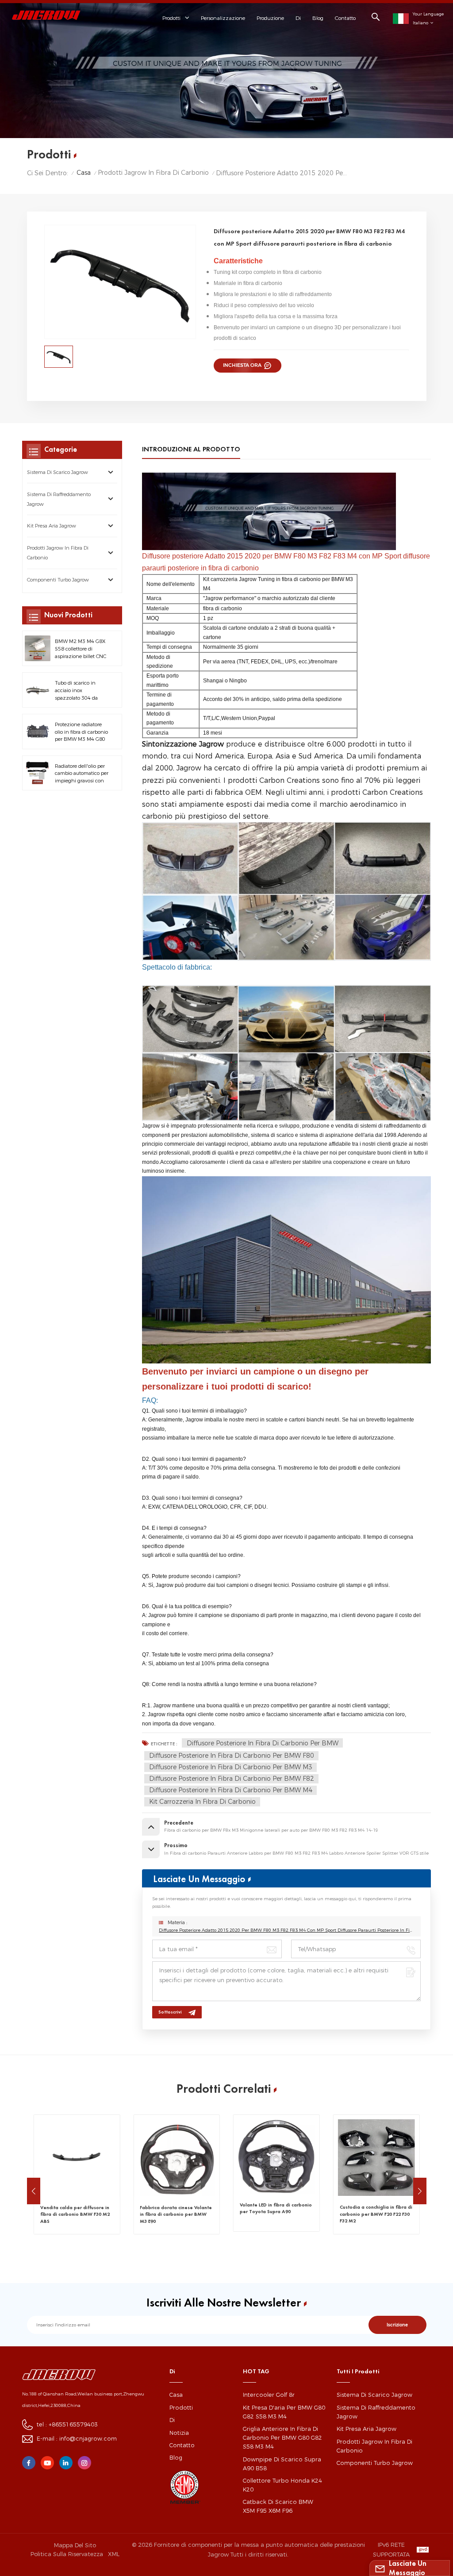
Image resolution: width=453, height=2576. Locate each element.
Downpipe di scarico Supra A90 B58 (282, 2464)
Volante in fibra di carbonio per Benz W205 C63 (376, 2208)
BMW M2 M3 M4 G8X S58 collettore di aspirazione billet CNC (81, 649)
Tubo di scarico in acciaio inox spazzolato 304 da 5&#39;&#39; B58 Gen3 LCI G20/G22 (77, 691)
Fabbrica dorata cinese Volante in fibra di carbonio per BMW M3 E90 (76, 2214)
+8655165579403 (73, 2424)
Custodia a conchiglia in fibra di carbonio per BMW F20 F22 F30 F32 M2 (276, 2214)
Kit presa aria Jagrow (52, 526)
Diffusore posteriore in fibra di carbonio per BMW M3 (231, 1767)
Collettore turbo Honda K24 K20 (282, 2485)
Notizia (179, 2433)
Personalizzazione (223, 18)
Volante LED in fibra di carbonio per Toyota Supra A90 (176, 2208)
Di (298, 18)
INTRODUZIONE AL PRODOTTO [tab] (191, 449)
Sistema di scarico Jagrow (58, 472)
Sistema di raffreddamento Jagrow (59, 499)
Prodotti (181, 2408)
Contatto (345, 18)
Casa (84, 173)
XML (114, 2554)
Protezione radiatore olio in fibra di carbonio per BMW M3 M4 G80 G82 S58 (81, 732)
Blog (318, 18)
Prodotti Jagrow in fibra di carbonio (153, 173)
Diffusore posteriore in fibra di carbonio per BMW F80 (232, 1756)
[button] (34, 2191)
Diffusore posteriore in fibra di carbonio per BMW (263, 1743)
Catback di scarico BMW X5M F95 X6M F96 (278, 2506)
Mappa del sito (75, 2545)
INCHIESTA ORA (243, 365)
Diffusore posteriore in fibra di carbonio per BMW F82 (232, 1779)
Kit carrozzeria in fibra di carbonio (202, 1802)
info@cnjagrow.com (88, 2439)
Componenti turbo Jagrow (58, 580)
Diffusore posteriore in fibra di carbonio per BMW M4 (231, 1790)
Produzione (270, 18)
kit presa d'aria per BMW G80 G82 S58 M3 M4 (284, 2412)
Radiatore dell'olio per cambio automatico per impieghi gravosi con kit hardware (82, 774)
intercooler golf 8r (269, 2395)
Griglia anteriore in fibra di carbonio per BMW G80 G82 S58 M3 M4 (282, 2438)
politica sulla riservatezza (67, 2554)
